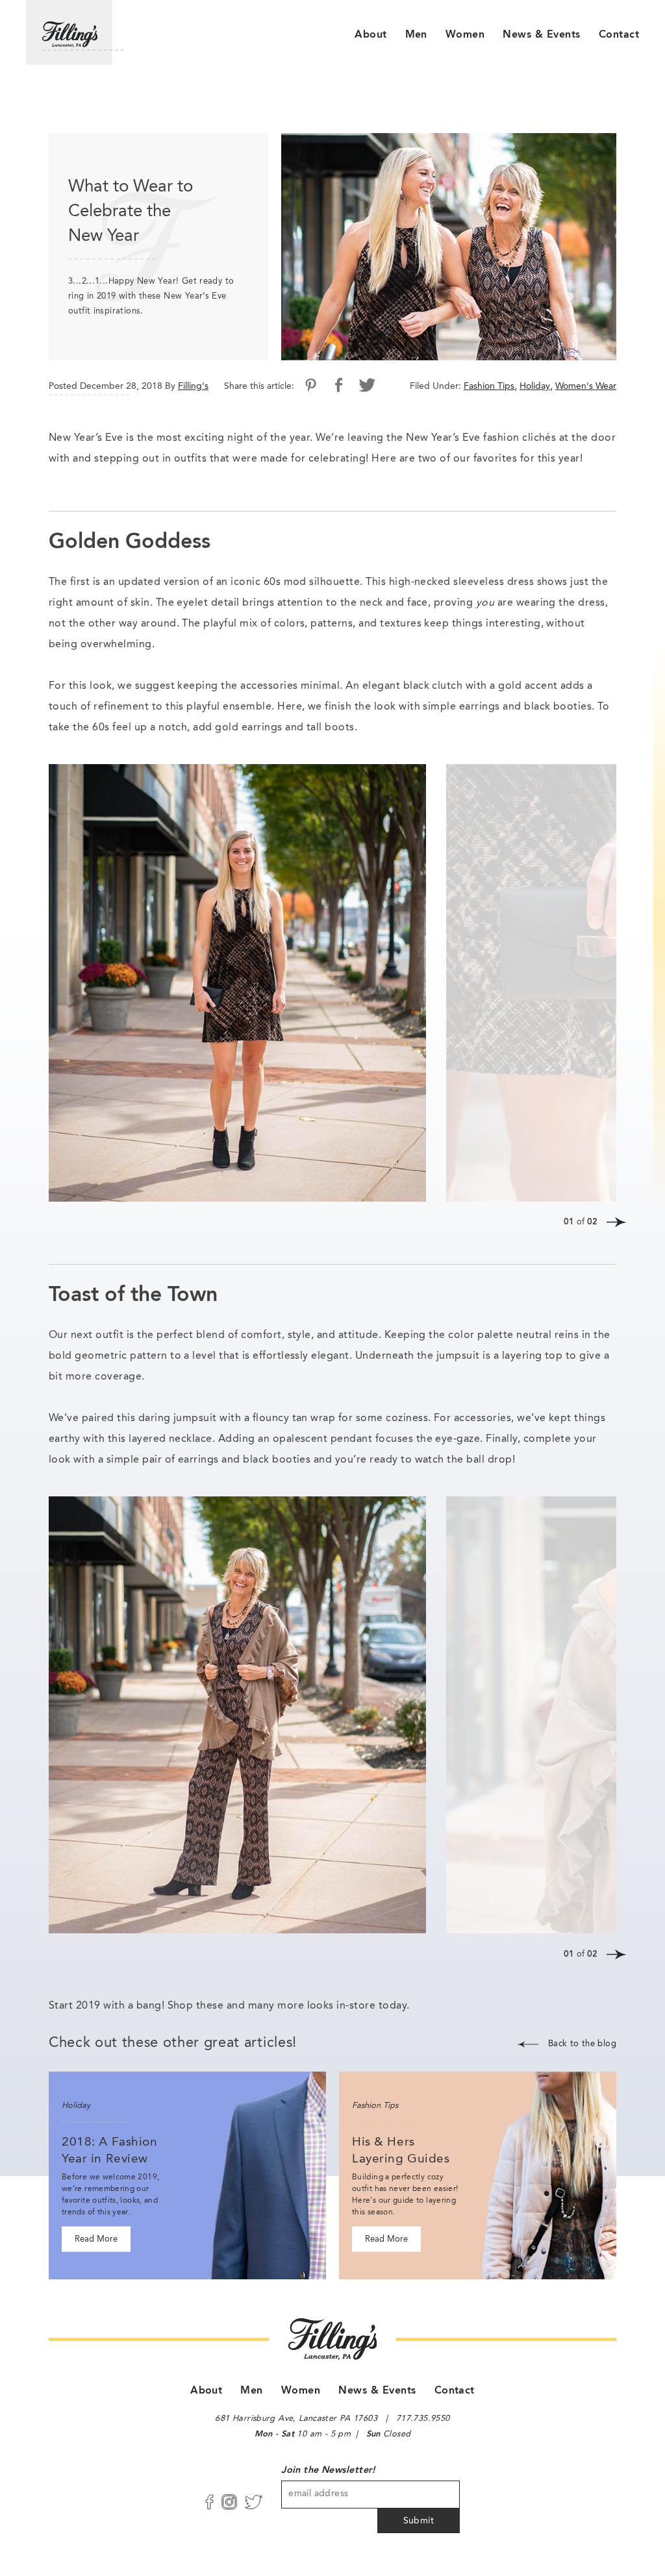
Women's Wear (586, 386)
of (581, 1222)
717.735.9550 (423, 2419)
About (370, 35)
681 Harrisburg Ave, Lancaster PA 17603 (296, 2419)
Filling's (193, 386)
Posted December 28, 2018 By (112, 386)
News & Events (541, 35)
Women (465, 35)
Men (416, 35)
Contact (619, 35)
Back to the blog (582, 2044)
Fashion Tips (489, 386)
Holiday (535, 386)
